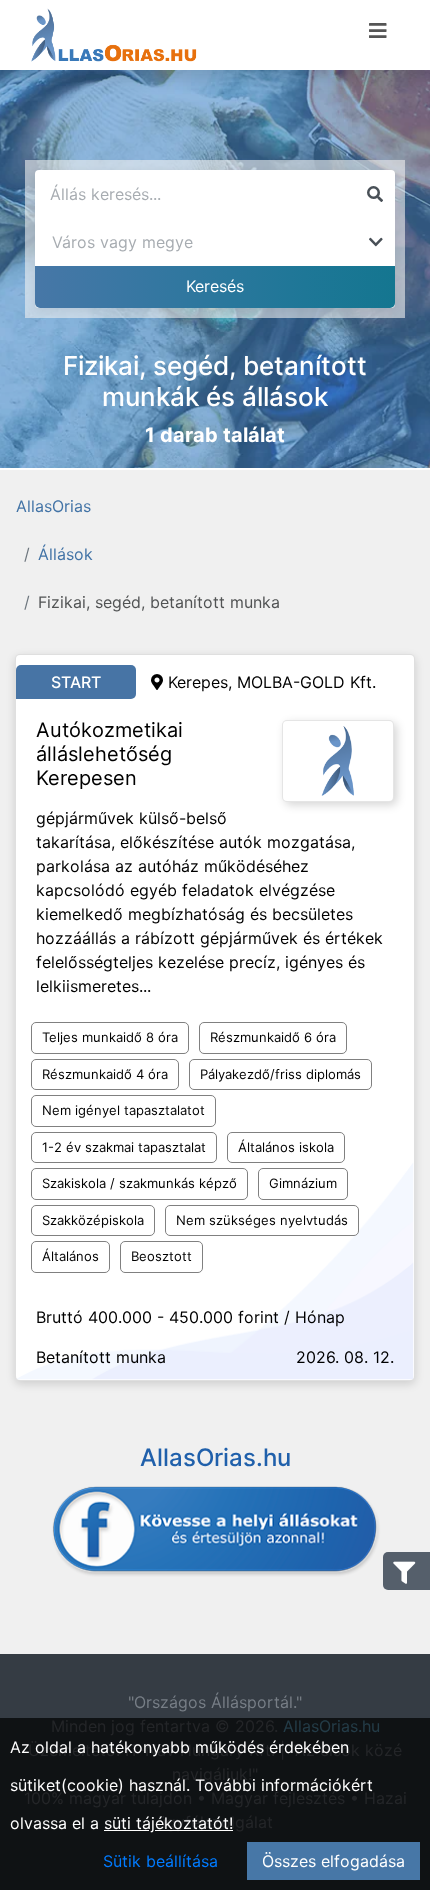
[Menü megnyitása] (378, 31)
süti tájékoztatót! (168, 1823)
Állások (65, 554)
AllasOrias (53, 506)
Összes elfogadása (333, 1861)
